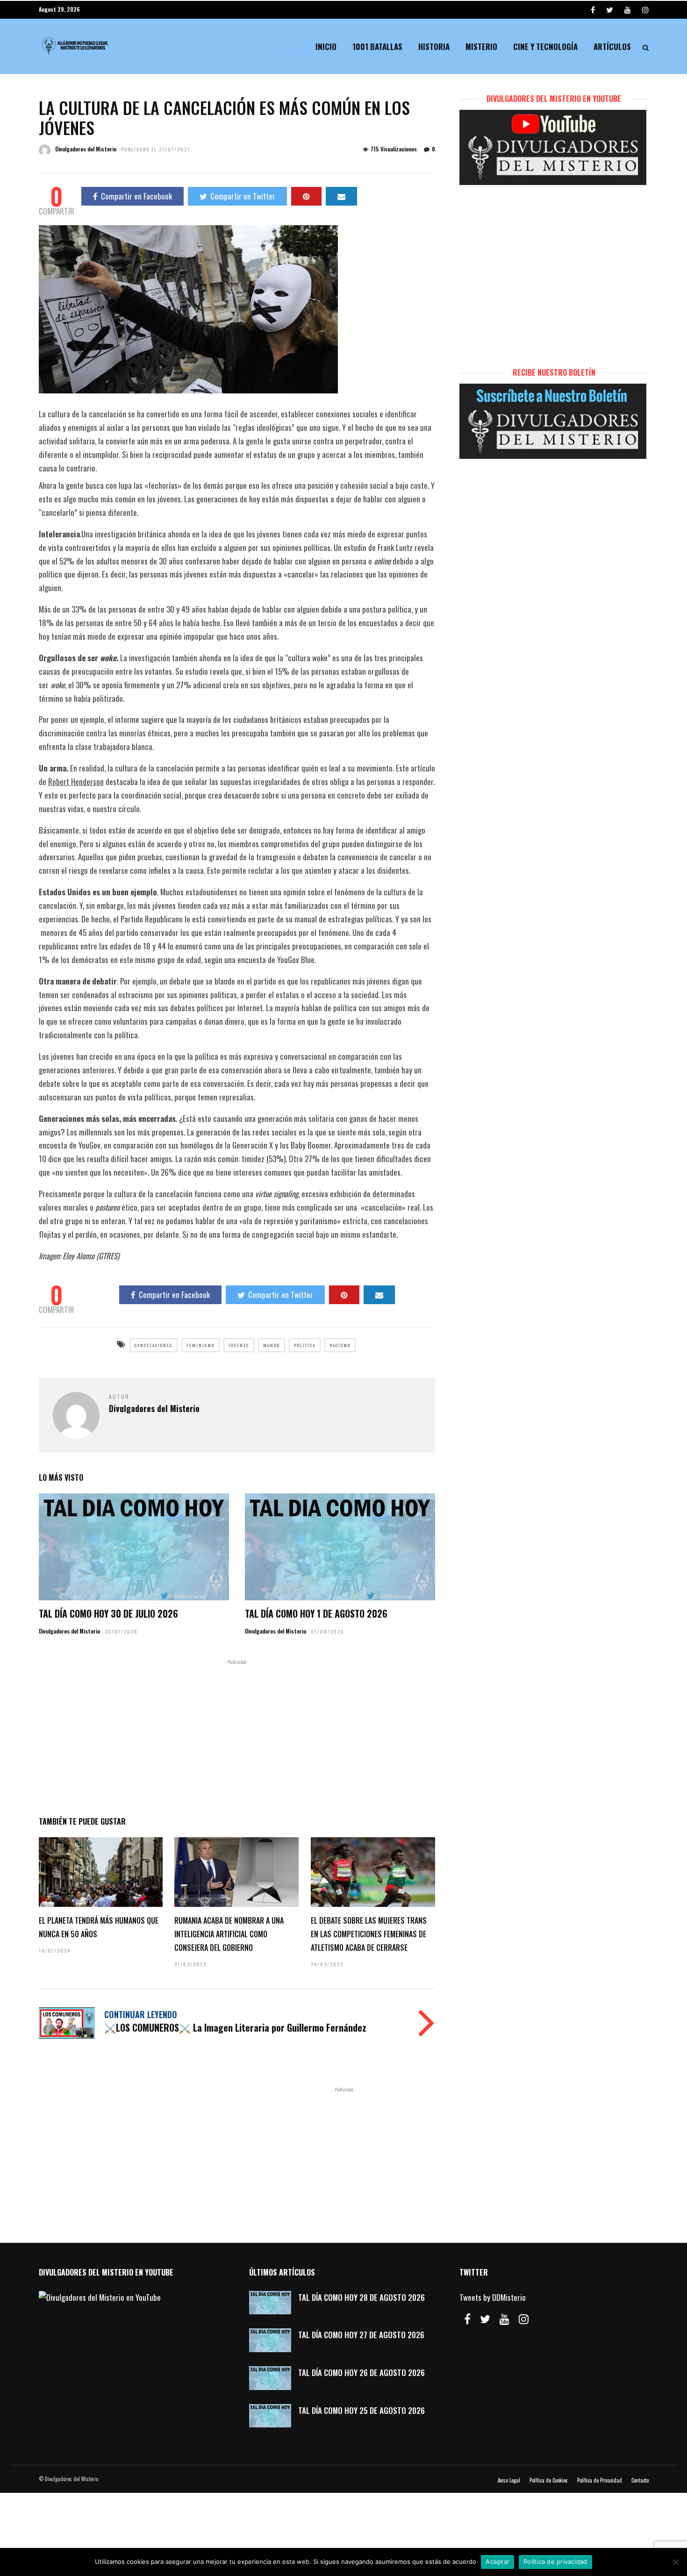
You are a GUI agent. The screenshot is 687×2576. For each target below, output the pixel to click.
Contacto (640, 2480)
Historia (434, 46)
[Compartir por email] (341, 196)
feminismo (200, 1345)
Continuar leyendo (141, 2014)
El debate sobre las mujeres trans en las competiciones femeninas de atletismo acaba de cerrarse (369, 1934)
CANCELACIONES (154, 1345)
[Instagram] (645, 9)
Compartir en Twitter (243, 196)
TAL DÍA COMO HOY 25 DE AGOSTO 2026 (361, 2410)
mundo (272, 1345)
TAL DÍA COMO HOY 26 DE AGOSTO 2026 (361, 2373)
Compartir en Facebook (136, 196)
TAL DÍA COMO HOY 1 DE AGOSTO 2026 (316, 1613)
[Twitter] (485, 2319)
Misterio (481, 46)
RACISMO (340, 1345)
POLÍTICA (305, 1345)
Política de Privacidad (600, 2480)
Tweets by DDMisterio (493, 2297)
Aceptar (497, 2562)
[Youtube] (628, 9)
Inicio (326, 46)
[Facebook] (467, 2319)
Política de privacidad (555, 2562)
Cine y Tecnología (545, 46)
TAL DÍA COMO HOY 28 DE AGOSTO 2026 (361, 2297)
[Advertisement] (237, 1736)
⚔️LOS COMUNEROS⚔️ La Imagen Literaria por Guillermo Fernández (235, 2027)
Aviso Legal (509, 2480)
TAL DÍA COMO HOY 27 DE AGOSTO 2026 (361, 2335)
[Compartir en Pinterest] (306, 196)
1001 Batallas (377, 46)
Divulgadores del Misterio (86, 149)
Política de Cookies (549, 2480)
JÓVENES (239, 1345)
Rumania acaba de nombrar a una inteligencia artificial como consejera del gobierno (229, 1934)
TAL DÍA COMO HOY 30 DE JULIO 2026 (108, 1613)
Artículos (612, 46)
